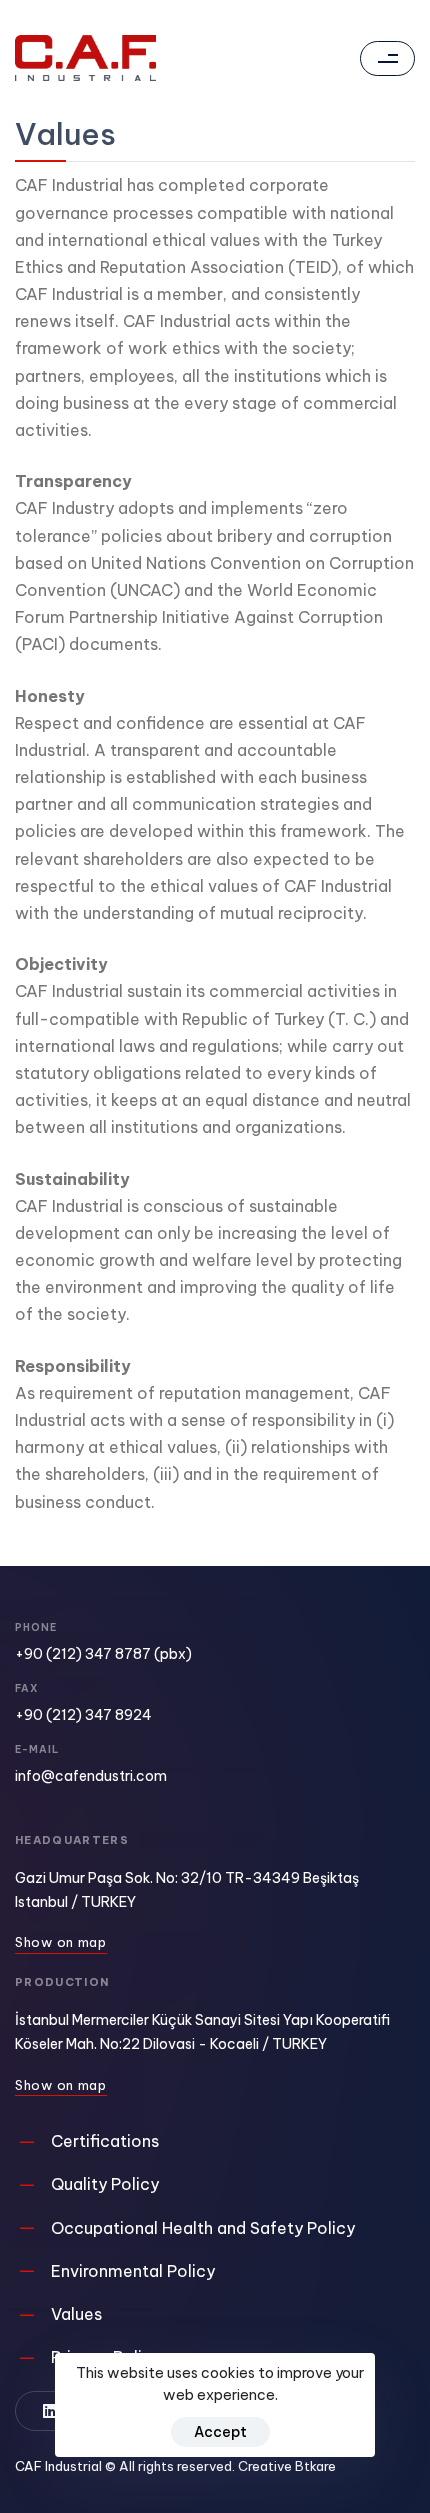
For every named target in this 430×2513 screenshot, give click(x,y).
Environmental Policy (133, 2271)
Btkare (315, 2466)
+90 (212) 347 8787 (83, 1654)
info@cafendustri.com (91, 1776)
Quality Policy (105, 2184)
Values (76, 2314)
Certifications (105, 2141)
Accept (220, 2432)
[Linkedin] (50, 2411)
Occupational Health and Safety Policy (203, 2228)
